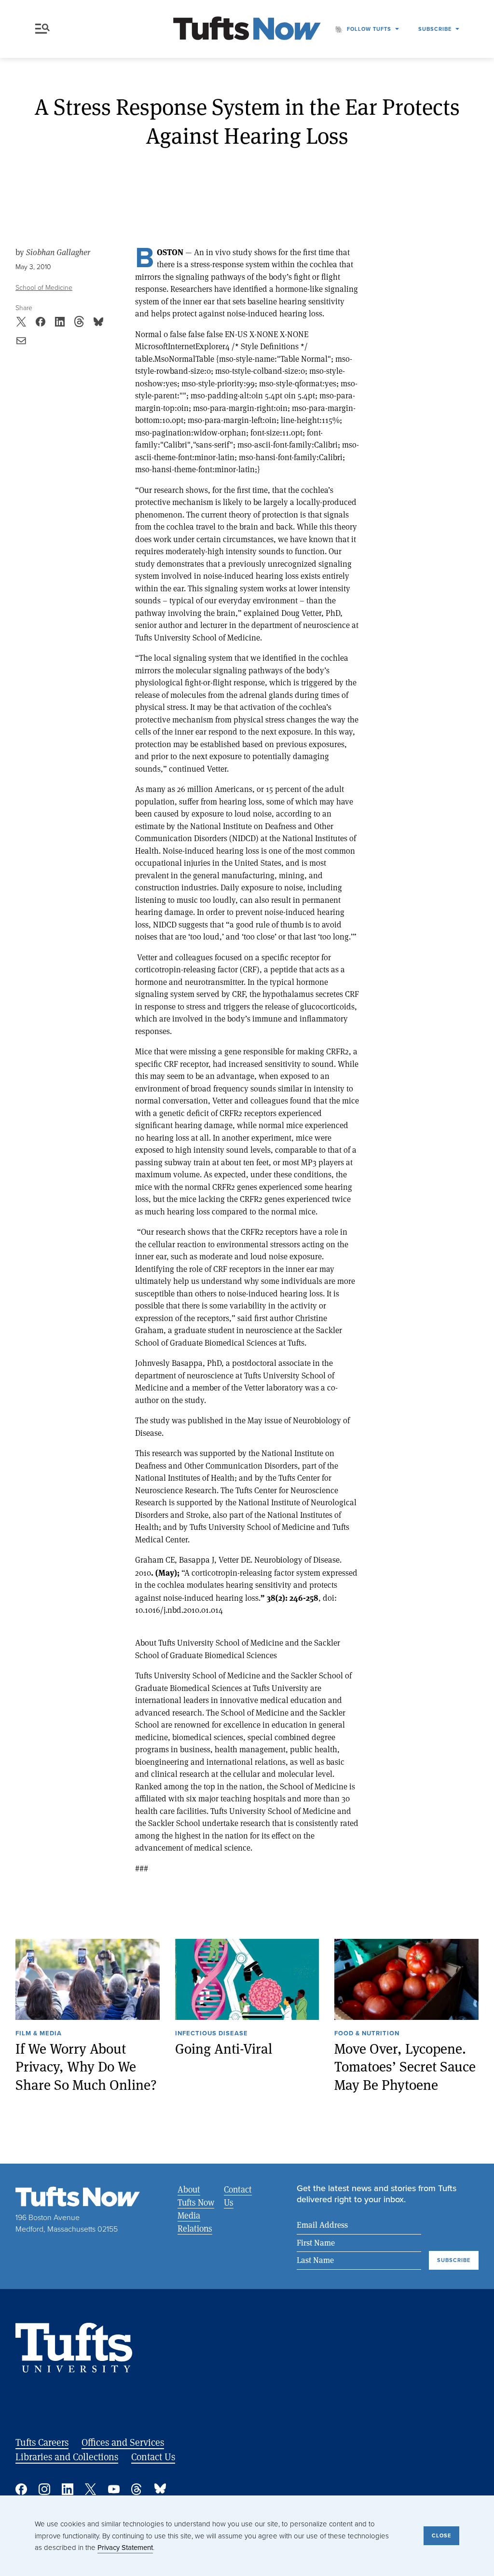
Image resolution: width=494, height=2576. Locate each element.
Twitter (91, 2489)
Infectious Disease (212, 2034)
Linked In (68, 2489)
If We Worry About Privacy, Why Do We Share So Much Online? (86, 2067)
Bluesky (160, 2489)
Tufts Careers (42, 2442)
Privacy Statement (125, 2548)
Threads (137, 2489)
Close (441, 2535)
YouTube (114, 2489)
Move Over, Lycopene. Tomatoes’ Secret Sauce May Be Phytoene (405, 2067)
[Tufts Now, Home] (247, 29)
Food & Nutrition (367, 2034)
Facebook (21, 2489)
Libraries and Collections (67, 2457)
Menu (44, 29)
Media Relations (195, 2222)
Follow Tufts (369, 29)
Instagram (44, 2489)
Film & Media (39, 2034)
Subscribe (435, 29)
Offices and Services (123, 2442)
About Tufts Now (196, 2196)
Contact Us (238, 2196)
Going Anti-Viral (224, 2049)
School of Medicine (44, 288)
